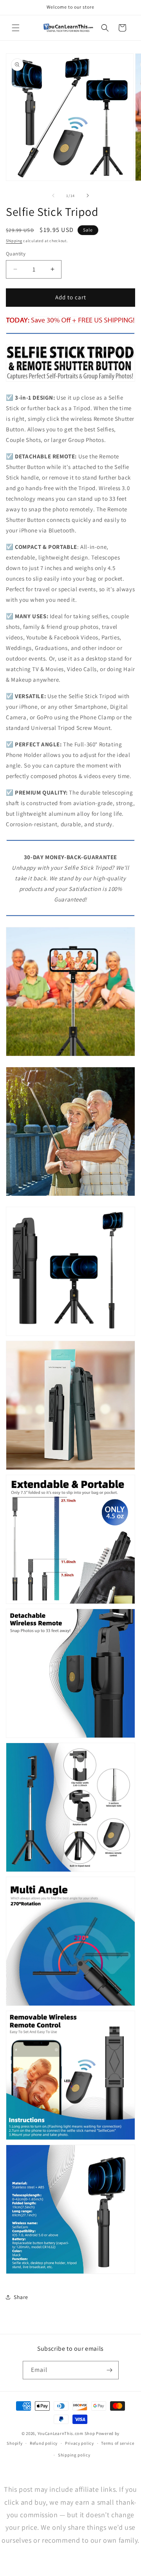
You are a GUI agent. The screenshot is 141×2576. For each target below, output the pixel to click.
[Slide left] (53, 196)
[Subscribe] (110, 2370)
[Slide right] (88, 196)
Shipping (14, 241)
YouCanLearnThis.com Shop (66, 2433)
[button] (16, 28)
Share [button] (21, 2297)
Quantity (16, 254)
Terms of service (117, 2443)
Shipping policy (74, 2455)
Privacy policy (80, 2443)
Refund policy (44, 2443)
